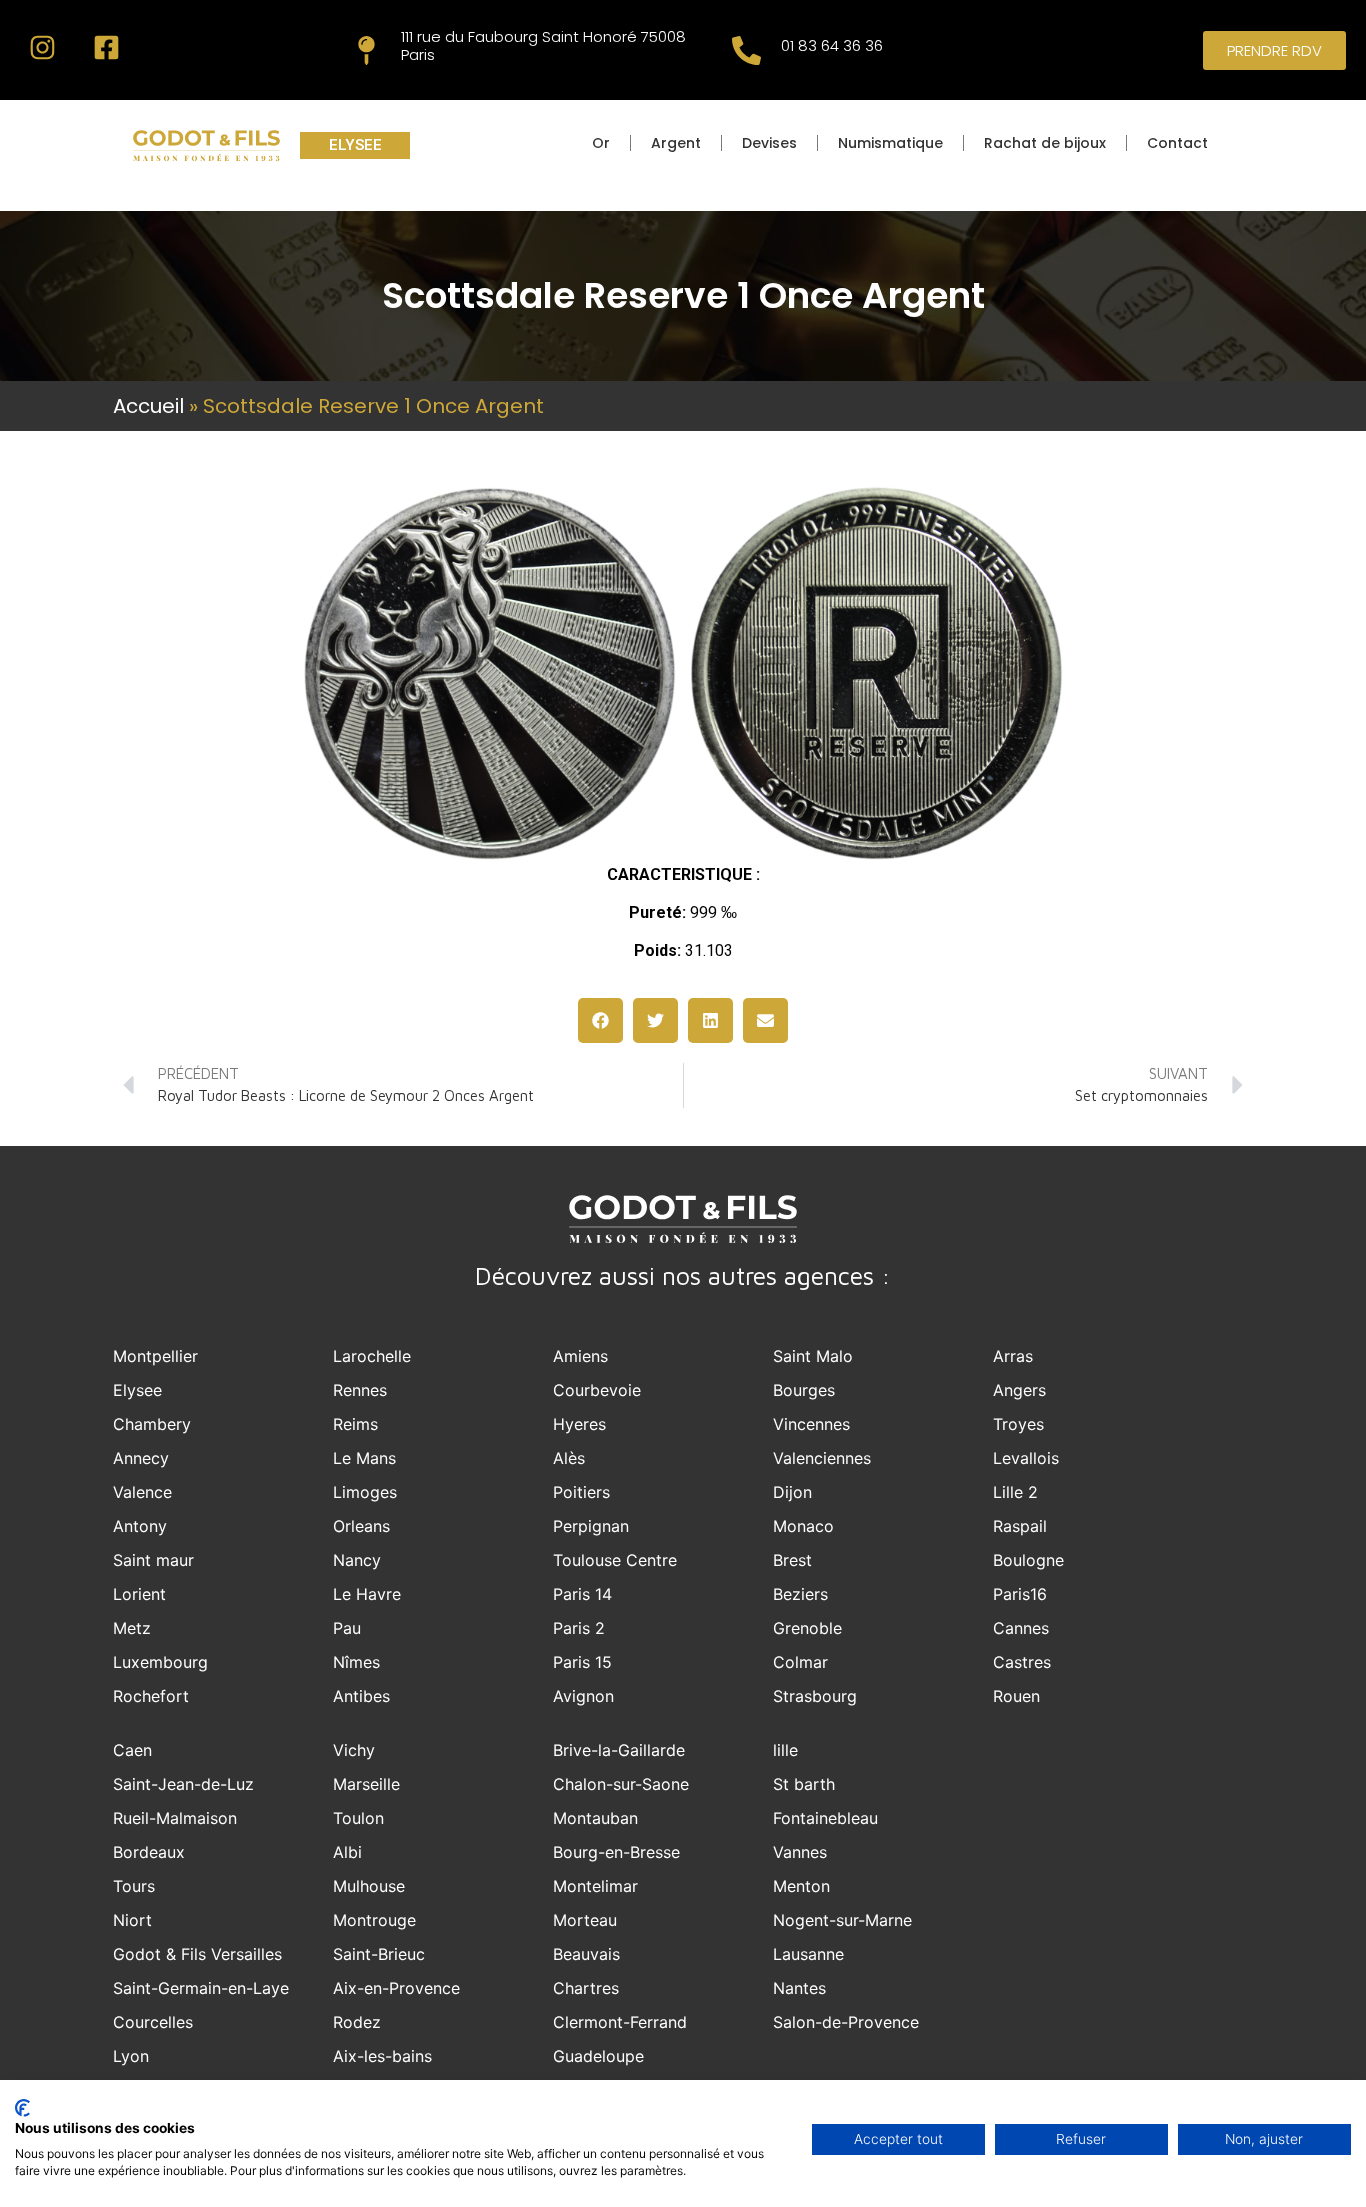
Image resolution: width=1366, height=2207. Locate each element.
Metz (132, 1628)
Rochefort (151, 1696)
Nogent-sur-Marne (842, 1920)
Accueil (148, 406)
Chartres (586, 1988)
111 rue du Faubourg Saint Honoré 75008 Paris (543, 45)
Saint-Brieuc (379, 1954)
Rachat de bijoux (1045, 143)
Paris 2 (579, 1628)
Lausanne (808, 1954)
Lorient (139, 1594)
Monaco (803, 1526)
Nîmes (356, 1662)
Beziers (800, 1594)
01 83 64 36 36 (832, 45)
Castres (1022, 1662)
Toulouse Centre (615, 1560)
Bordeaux (149, 1852)
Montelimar (595, 1886)
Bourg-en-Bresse (616, 1852)
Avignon (583, 1696)
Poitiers (581, 1492)
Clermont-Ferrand (620, 2022)
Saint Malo (813, 1356)
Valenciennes (822, 1458)
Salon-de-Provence (846, 2022)
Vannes (800, 1852)
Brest (792, 1560)
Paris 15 (582, 1662)
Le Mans (364, 1458)
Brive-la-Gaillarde (619, 1750)
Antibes (361, 1696)
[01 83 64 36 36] (746, 50)
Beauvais (586, 1954)
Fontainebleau (825, 1818)
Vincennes (811, 1424)
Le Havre (367, 1594)
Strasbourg (815, 1696)
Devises (769, 143)
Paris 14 (582, 1594)
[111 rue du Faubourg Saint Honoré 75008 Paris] (366, 50)
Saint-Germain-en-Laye (201, 1988)
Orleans (361, 1526)
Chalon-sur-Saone (621, 1784)
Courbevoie (597, 1390)
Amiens (580, 1356)
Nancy (357, 1560)
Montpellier (155, 1356)
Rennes (360, 1390)
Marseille (366, 1784)
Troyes (1018, 1424)
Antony (140, 1526)
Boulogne (1028, 1560)
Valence (142, 1492)
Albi (347, 1852)
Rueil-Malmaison (175, 1818)
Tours (134, 1886)
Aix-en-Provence (396, 1988)
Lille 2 (1015, 1492)
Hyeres (579, 1424)
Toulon (358, 1818)
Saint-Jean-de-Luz (183, 1784)
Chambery (152, 1424)
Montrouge (374, 1920)
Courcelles (153, 2022)
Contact (1177, 143)
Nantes (799, 1988)
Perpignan (591, 1526)
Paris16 (1020, 1594)
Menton (801, 1886)
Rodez (357, 2022)
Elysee (137, 1390)
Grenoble (807, 1628)
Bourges (804, 1390)
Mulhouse (369, 1886)
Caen (132, 1750)
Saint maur (153, 1560)
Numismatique (890, 143)
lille (785, 1750)
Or (601, 143)
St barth (804, 1784)
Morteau (585, 1920)
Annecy (141, 1458)
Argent (676, 143)
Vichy (354, 1750)
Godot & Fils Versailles (197, 1954)
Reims (355, 1424)
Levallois (1026, 1458)
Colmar (800, 1662)
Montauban (595, 1818)
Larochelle (372, 1356)
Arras (1013, 1356)
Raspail (1020, 1526)
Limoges (365, 1492)
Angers (1019, 1390)
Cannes (1021, 1628)
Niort (132, 1920)
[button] (600, 1020)
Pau (347, 1628)
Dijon (792, 1492)
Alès (569, 1458)
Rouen (1016, 1696)
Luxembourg (160, 1662)
